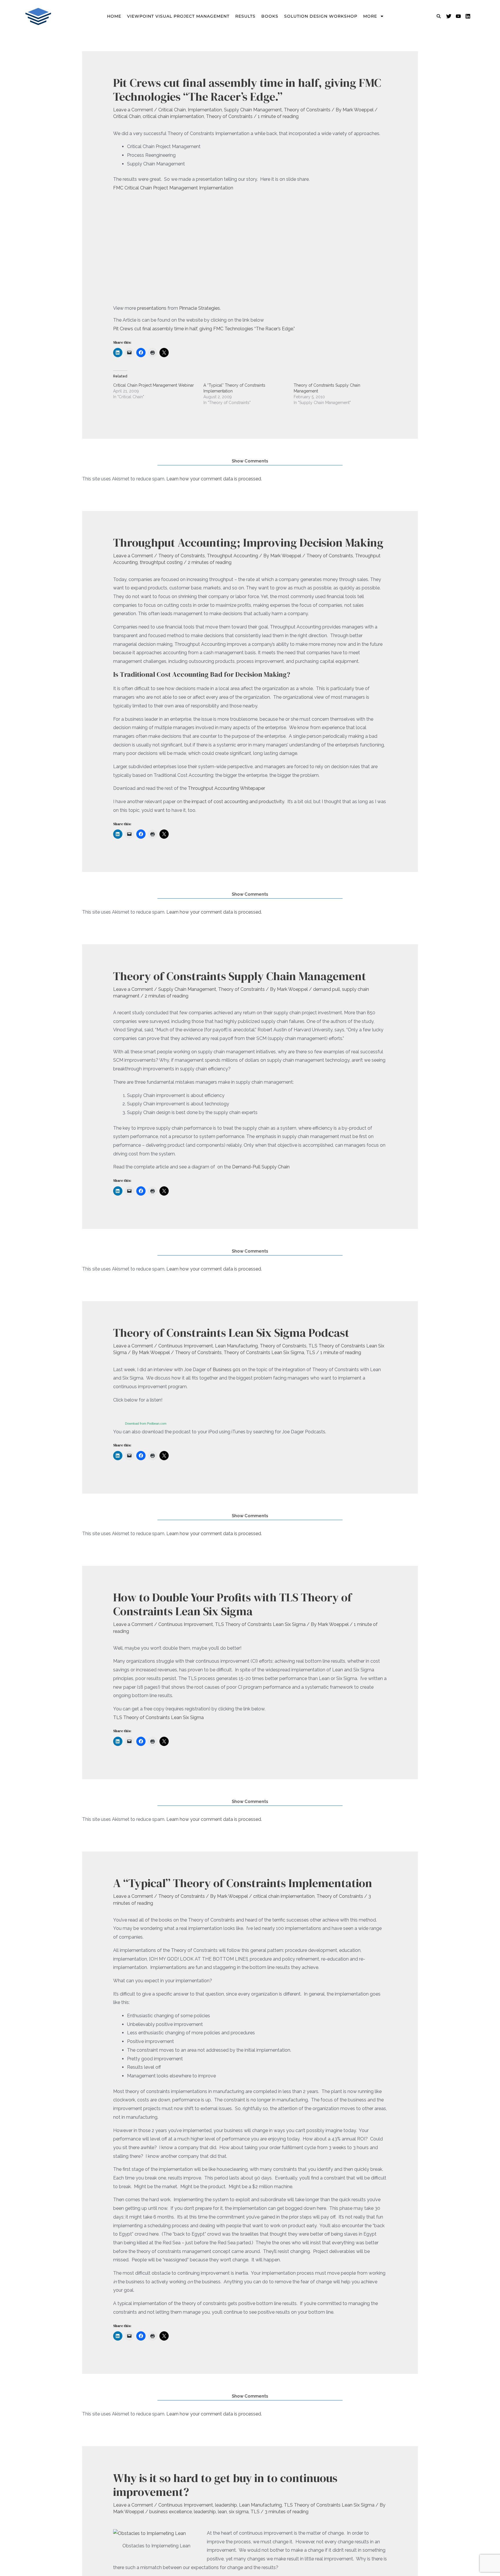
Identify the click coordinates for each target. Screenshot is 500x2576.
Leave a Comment (133, 110)
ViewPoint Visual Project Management (178, 16)
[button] (439, 16)
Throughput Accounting (232, 556)
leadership (226, 2505)
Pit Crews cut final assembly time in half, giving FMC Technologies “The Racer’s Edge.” (204, 329)
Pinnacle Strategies (200, 308)
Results (245, 16)
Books (270, 16)
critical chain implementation (173, 116)
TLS (311, 1352)
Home (114, 16)
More (370, 16)
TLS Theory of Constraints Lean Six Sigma (260, 1624)
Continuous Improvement (186, 1346)
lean (222, 2512)
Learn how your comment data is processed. (214, 479)
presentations (152, 308)
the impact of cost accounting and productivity (234, 802)
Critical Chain (172, 110)
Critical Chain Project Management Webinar (154, 385)
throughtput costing (161, 562)
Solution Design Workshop (321, 16)
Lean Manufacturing (236, 1346)
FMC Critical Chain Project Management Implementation (173, 188)
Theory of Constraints (307, 110)
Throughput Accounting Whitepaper (226, 788)
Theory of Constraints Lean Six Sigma (264, 1352)
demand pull (327, 989)
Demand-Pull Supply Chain (261, 1167)
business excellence (171, 2512)
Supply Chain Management (253, 110)
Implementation (205, 110)
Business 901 (226, 1370)
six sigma (239, 2512)
